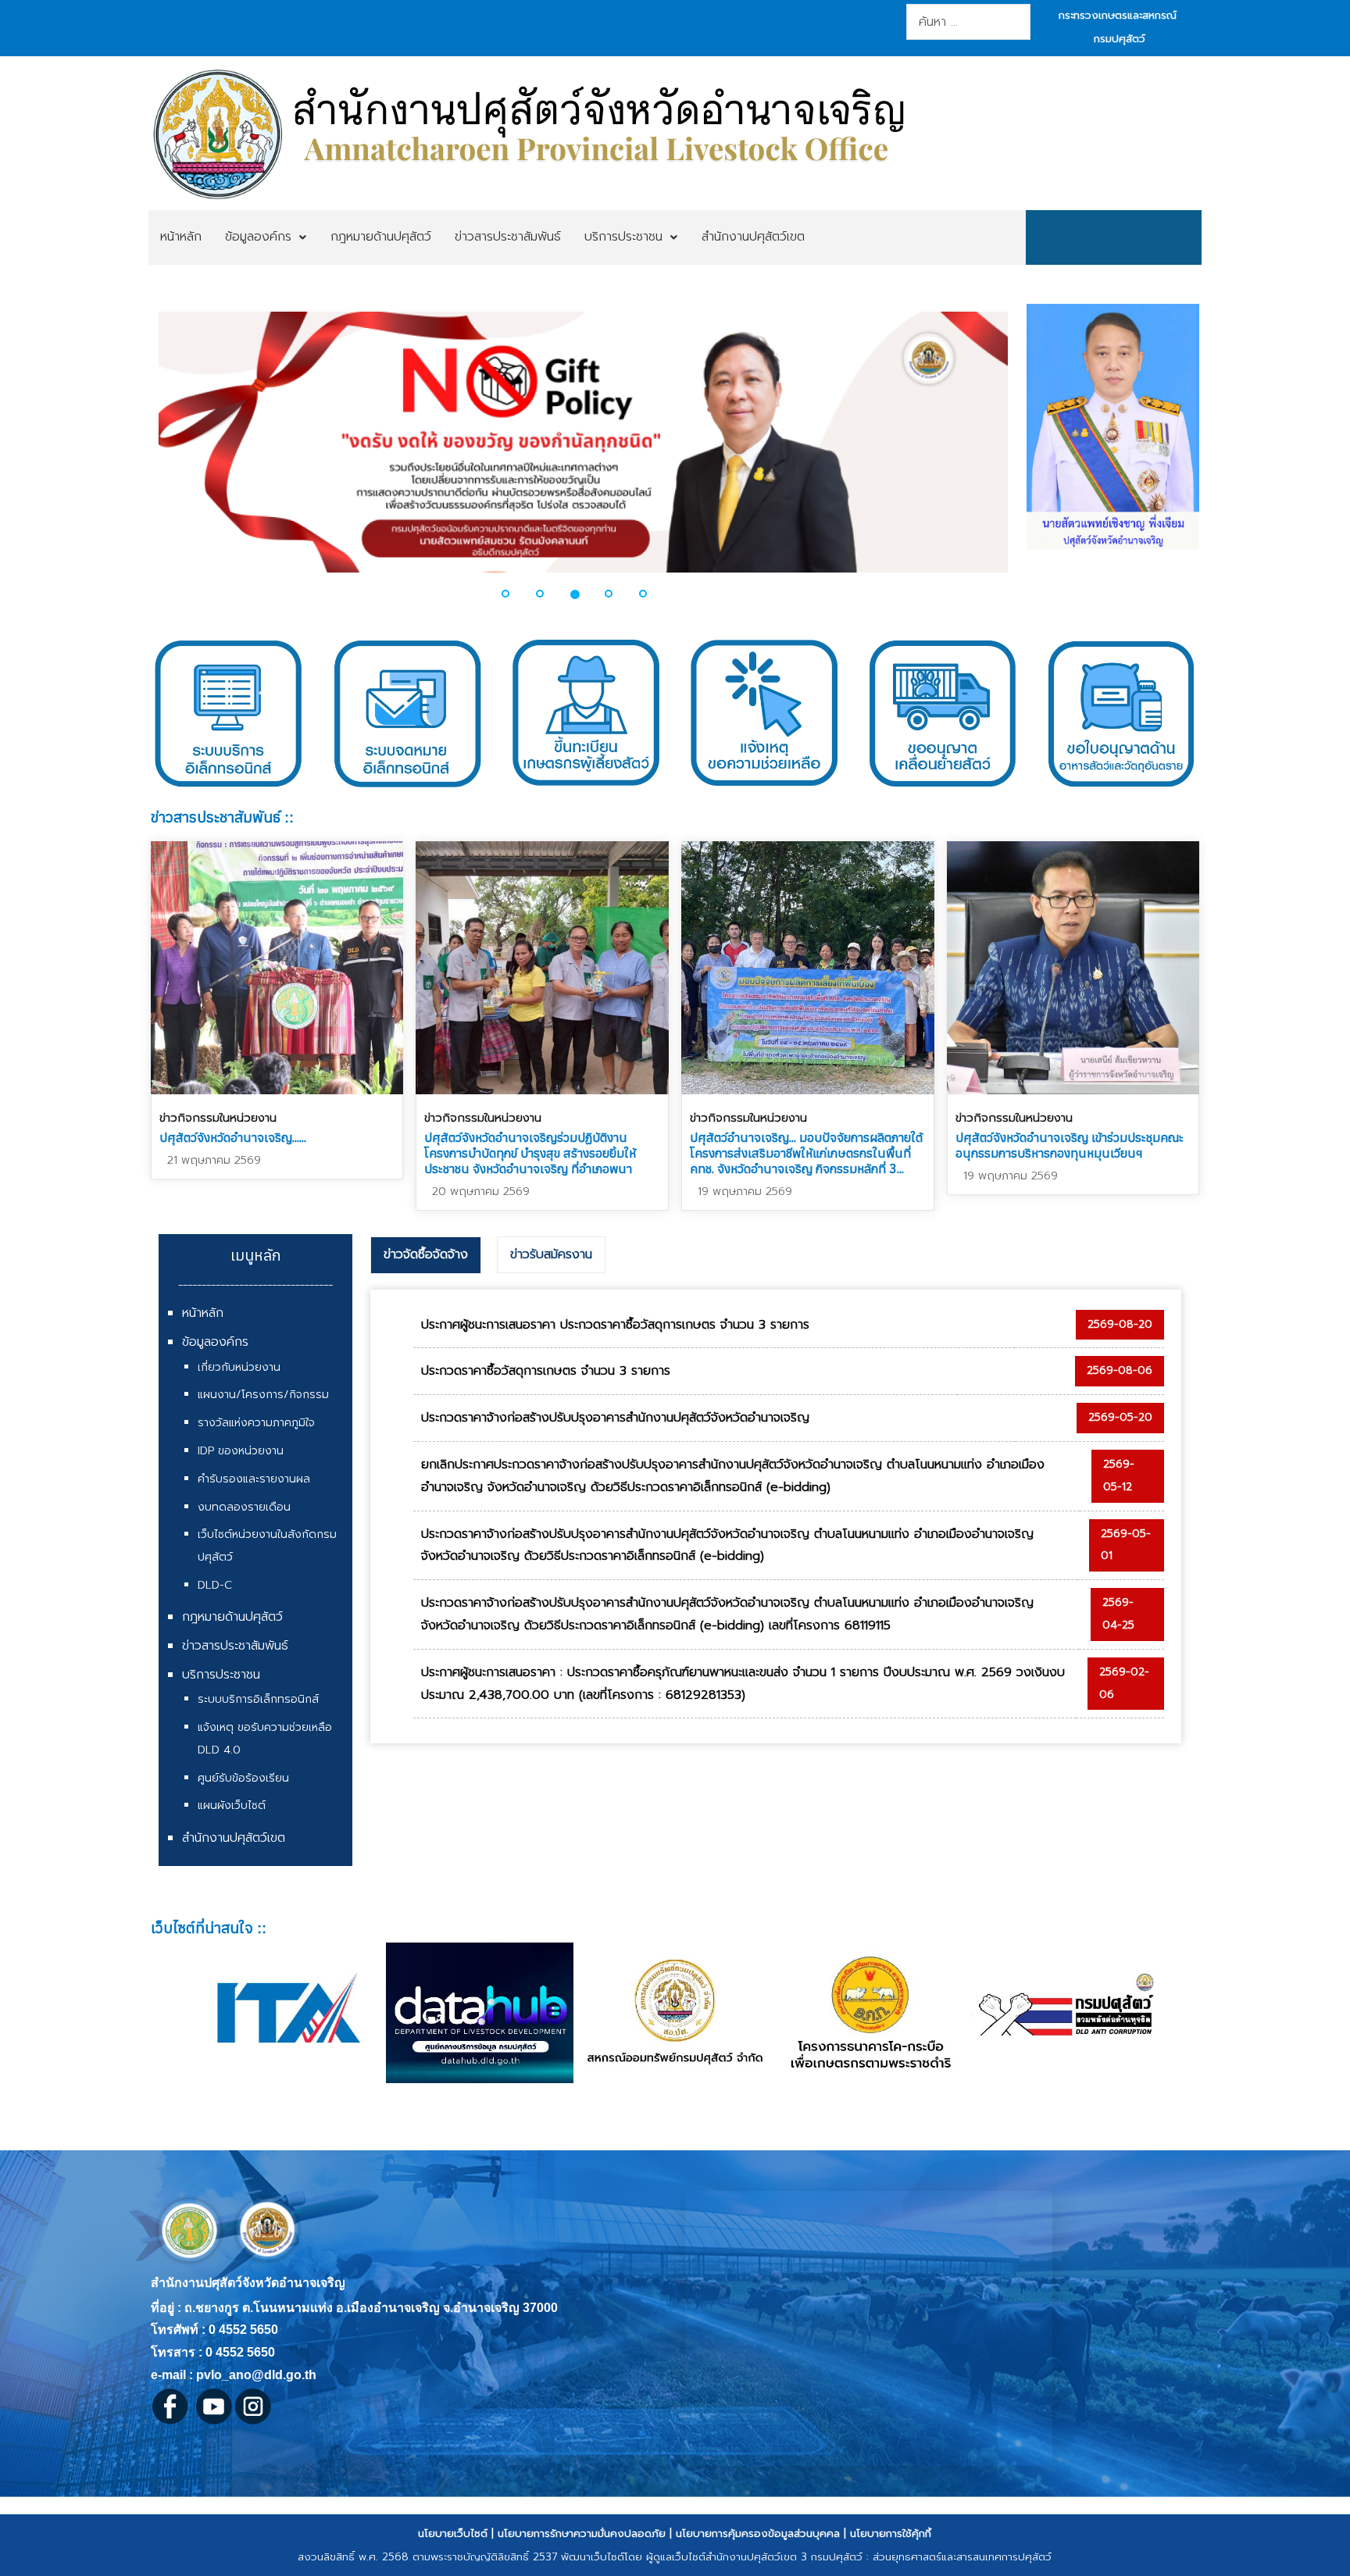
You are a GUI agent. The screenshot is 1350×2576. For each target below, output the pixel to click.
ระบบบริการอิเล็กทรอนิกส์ (258, 1699)
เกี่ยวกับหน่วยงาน (239, 1367)
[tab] (426, 1255)
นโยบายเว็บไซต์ (453, 2533)
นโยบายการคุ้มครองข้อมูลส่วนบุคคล (758, 2533)
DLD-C (215, 1585)
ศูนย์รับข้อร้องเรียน (243, 1778)
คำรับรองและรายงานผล (254, 1479)
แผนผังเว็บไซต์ (232, 1805)
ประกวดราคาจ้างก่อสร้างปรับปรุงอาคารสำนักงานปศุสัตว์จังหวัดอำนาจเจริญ (615, 1418)
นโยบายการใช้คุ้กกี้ (891, 2533)
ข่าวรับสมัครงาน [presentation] (551, 1254)
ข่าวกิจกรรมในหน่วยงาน (218, 1118)
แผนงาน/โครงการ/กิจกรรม (263, 1395)
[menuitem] (181, 237)
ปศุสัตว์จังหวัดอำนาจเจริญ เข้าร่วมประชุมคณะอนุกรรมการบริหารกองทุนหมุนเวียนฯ (1070, 1145)
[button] (145, 451)
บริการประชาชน (221, 1675)
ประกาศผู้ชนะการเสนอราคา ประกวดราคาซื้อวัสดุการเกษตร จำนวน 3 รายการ (615, 1325)
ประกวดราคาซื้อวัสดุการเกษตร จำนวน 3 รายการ (546, 1371)
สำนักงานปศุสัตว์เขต (234, 1838)
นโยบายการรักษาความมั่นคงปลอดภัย (582, 2533)
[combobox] (968, 22)
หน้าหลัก (203, 1313)
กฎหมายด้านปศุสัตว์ (232, 1617)
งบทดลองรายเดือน (244, 1507)
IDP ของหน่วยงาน (241, 1451)
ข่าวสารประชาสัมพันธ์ (235, 1646)
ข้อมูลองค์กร (215, 1342)
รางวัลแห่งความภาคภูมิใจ (256, 1423)
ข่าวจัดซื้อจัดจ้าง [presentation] (426, 1254)
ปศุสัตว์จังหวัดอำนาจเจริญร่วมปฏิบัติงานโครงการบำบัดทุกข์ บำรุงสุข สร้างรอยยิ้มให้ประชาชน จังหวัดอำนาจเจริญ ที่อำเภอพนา (530, 1153)
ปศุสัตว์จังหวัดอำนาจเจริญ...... (233, 1137)
